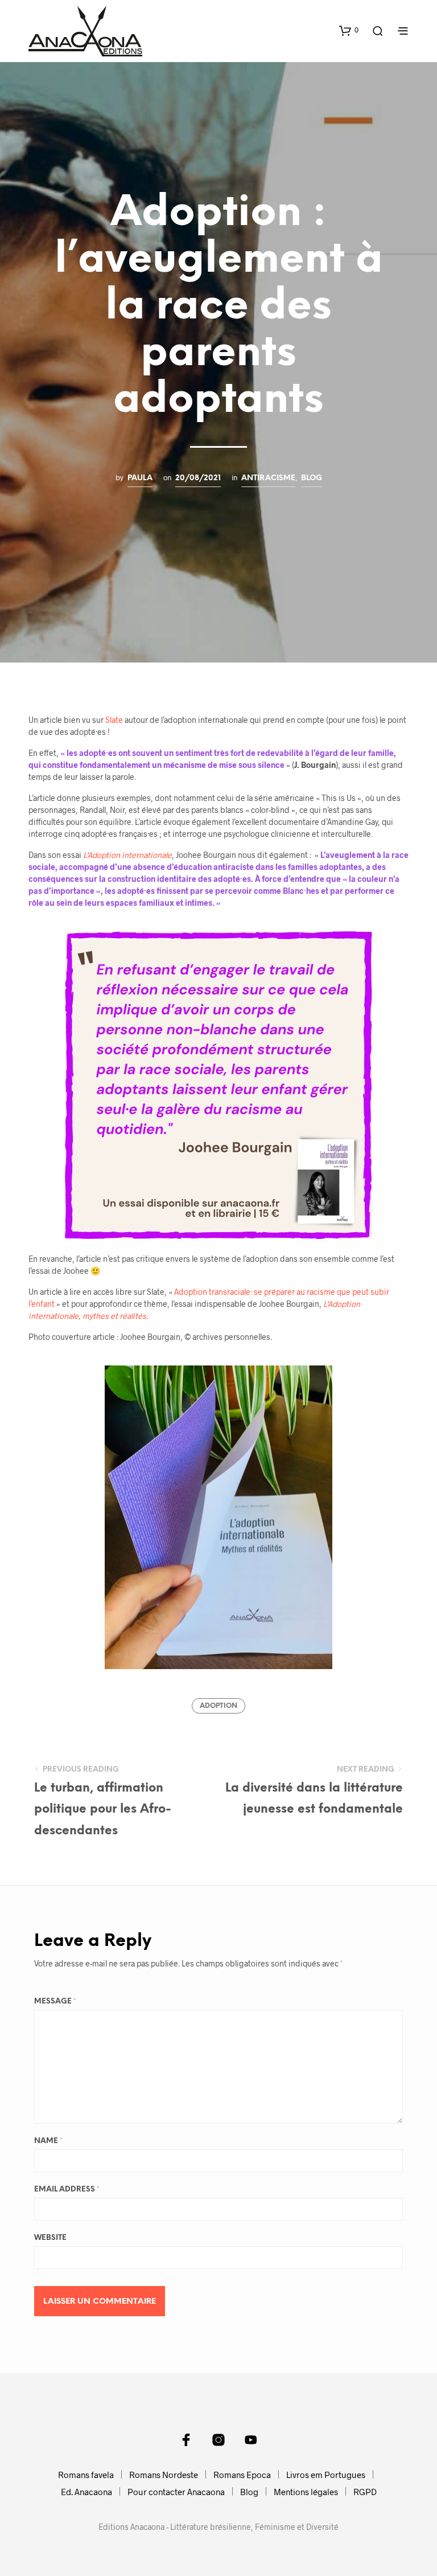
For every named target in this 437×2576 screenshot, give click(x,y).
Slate (114, 720)
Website (50, 2238)
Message (55, 2001)
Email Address (67, 2189)
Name (48, 2141)
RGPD (365, 2492)
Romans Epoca (242, 2475)
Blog (312, 478)
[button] (349, 30)
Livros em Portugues (326, 2475)
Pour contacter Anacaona (176, 2492)
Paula (140, 478)
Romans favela (86, 2475)
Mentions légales (306, 2492)
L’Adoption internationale (127, 855)
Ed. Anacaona (86, 2492)
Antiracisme (268, 478)
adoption (218, 1706)
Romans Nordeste (164, 2475)
